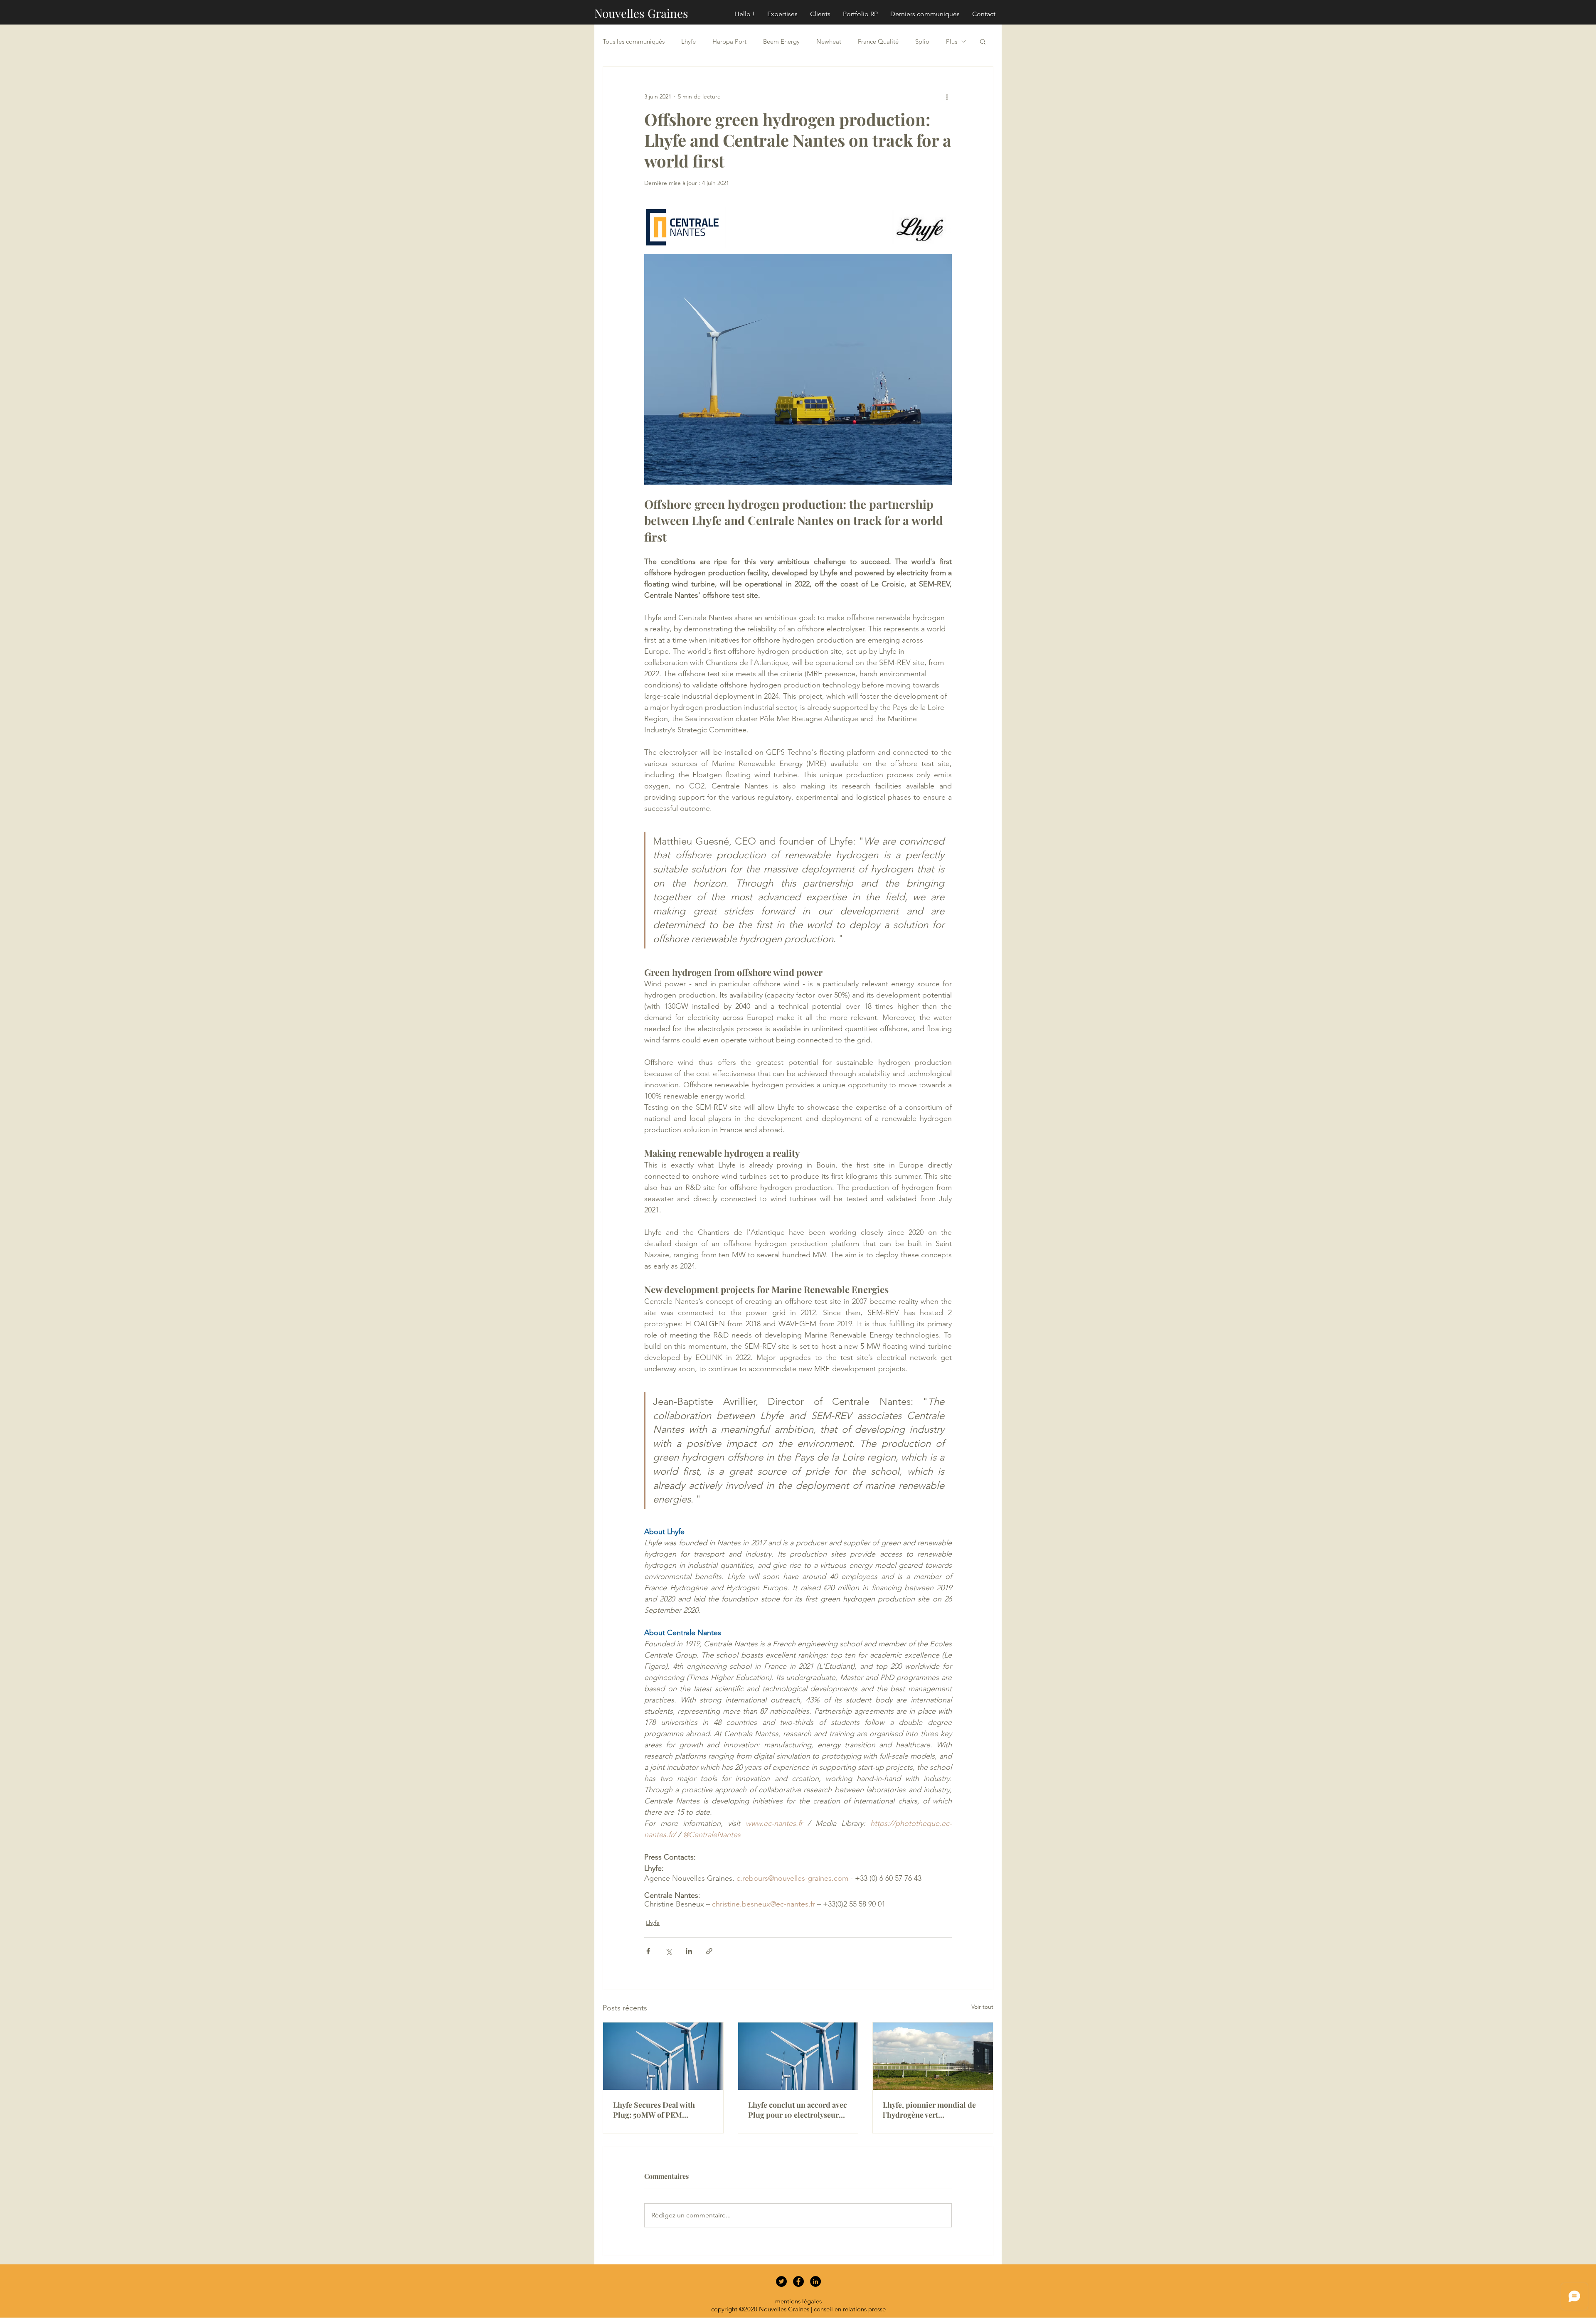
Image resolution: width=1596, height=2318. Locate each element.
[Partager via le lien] (709, 1951)
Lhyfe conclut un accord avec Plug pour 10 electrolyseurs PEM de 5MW (798, 2110)
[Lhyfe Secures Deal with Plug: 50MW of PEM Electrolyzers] (663, 2056)
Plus (952, 41)
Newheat (829, 41)
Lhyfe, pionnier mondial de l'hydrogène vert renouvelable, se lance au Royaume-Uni (929, 2110)
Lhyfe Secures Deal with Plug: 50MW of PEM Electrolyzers (654, 2110)
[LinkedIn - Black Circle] (815, 2281)
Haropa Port (729, 41)
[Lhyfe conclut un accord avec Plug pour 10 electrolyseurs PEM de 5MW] (798, 2056)
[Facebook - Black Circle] (798, 2281)
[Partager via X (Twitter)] (669, 1951)
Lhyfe (688, 41)
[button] (983, 41)
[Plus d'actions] (947, 96)
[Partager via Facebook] (648, 1951)
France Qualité (878, 41)
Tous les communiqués (634, 41)
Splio (922, 41)
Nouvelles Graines (641, 13)
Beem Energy (781, 41)
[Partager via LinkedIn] (689, 1951)
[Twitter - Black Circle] (781, 2281)
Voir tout (982, 2007)
